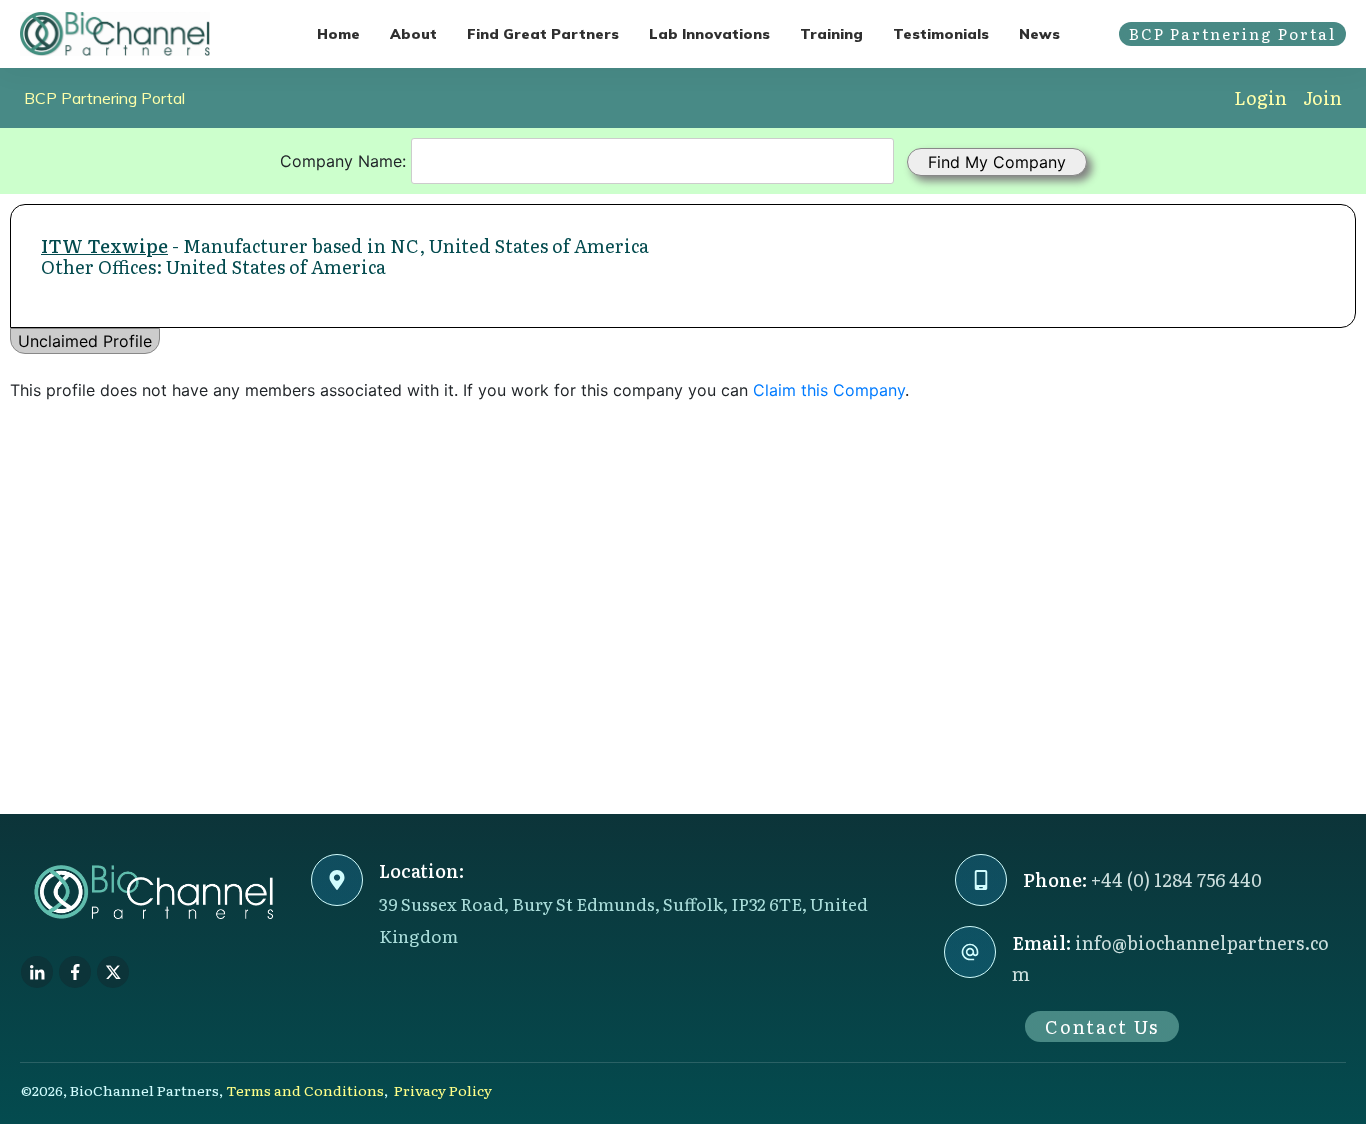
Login (1260, 97)
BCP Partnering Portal (104, 98)
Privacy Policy (443, 1090)
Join (1322, 97)
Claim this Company (829, 390)
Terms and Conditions (305, 1090)
